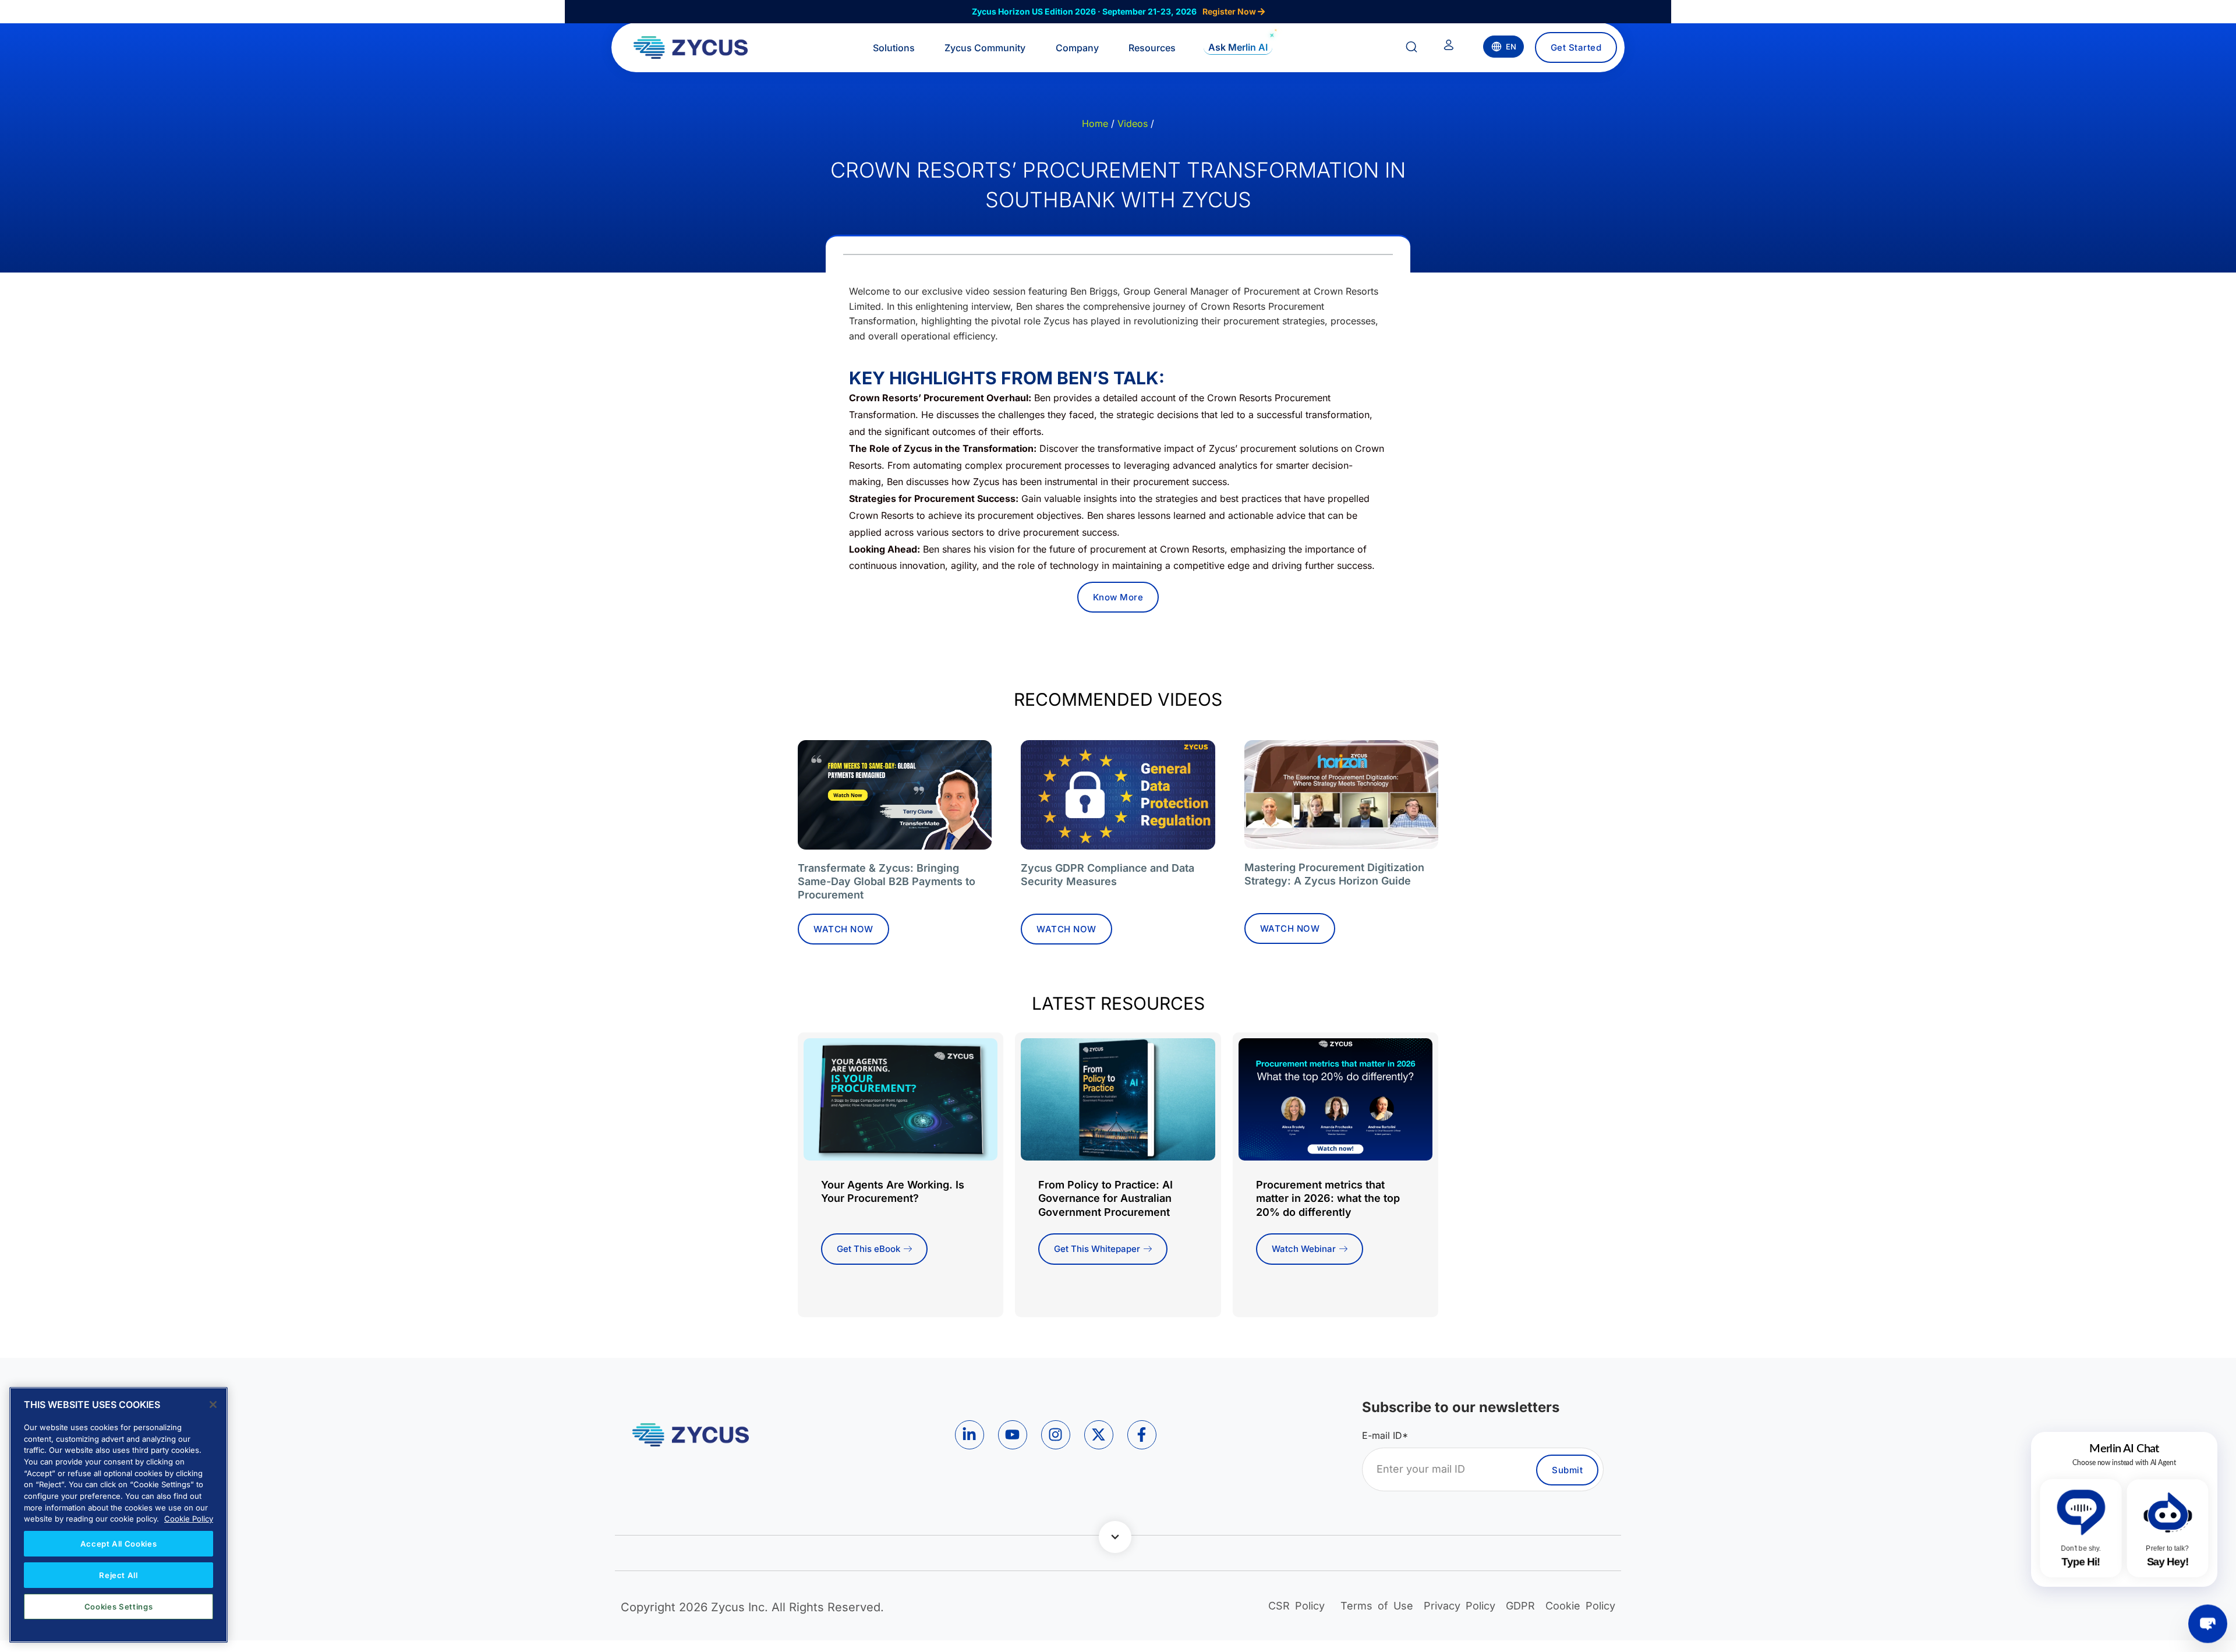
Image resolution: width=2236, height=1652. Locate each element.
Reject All (118, 1575)
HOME (1095, 123)
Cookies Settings (119, 1607)
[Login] (1449, 47)
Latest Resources (1118, 1003)
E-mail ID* (1385, 1435)
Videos (1133, 123)
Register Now (1230, 11)
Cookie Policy (189, 1519)
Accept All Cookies (119, 1544)
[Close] (213, 1405)
